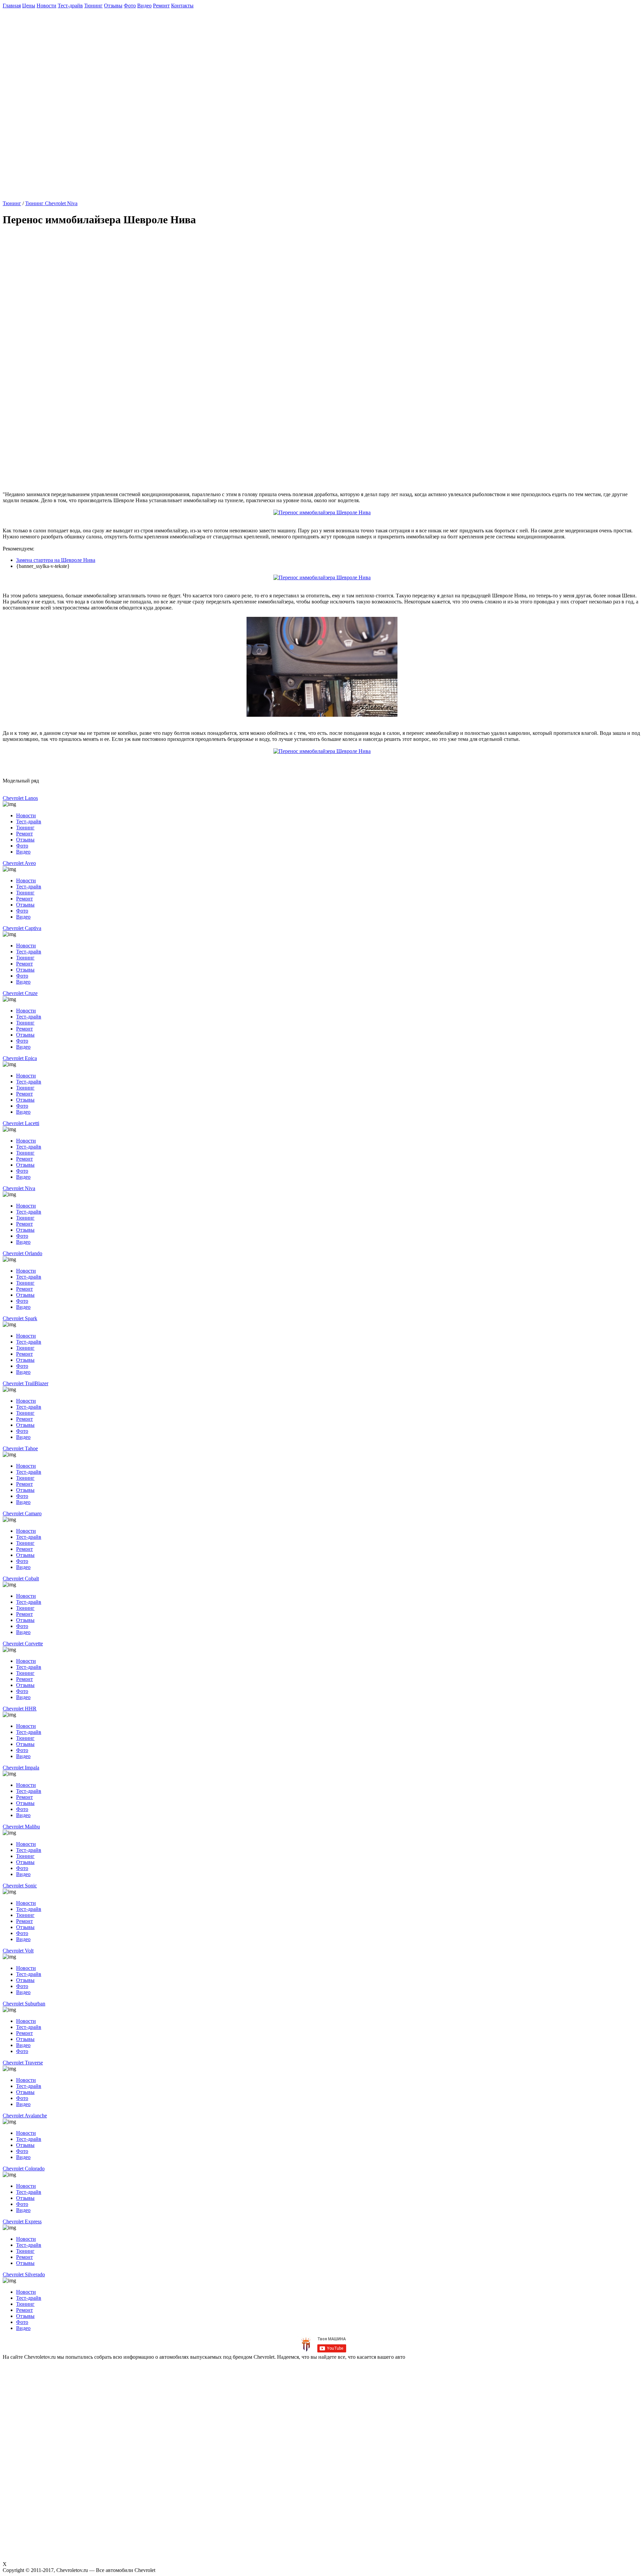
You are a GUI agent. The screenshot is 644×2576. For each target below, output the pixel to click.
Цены (29, 6)
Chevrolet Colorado (24, 2169)
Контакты (182, 6)
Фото (130, 6)
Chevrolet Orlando (22, 1253)
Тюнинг (93, 6)
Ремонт (161, 6)
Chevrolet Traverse (23, 2063)
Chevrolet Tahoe (20, 1448)
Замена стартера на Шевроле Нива (56, 560)
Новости (46, 6)
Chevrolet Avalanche (25, 2116)
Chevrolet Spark (20, 1318)
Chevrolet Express (22, 2221)
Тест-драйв (70, 6)
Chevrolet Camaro (22, 1513)
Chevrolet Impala (21, 1768)
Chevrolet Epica (20, 1058)
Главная (12, 6)
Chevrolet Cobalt (21, 1578)
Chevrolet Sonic (20, 1886)
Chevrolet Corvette (23, 1644)
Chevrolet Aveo (19, 863)
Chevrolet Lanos (20, 798)
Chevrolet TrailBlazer (25, 1383)
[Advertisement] (165, 51)
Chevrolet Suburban (24, 2004)
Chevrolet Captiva (22, 928)
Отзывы (113, 6)
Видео (144, 6)
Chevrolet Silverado (24, 2274)
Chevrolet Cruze (20, 993)
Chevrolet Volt (18, 1951)
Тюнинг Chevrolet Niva (51, 203)
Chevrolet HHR (20, 1709)
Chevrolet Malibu (21, 1827)
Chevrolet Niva (19, 1188)
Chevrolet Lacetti (21, 1123)
